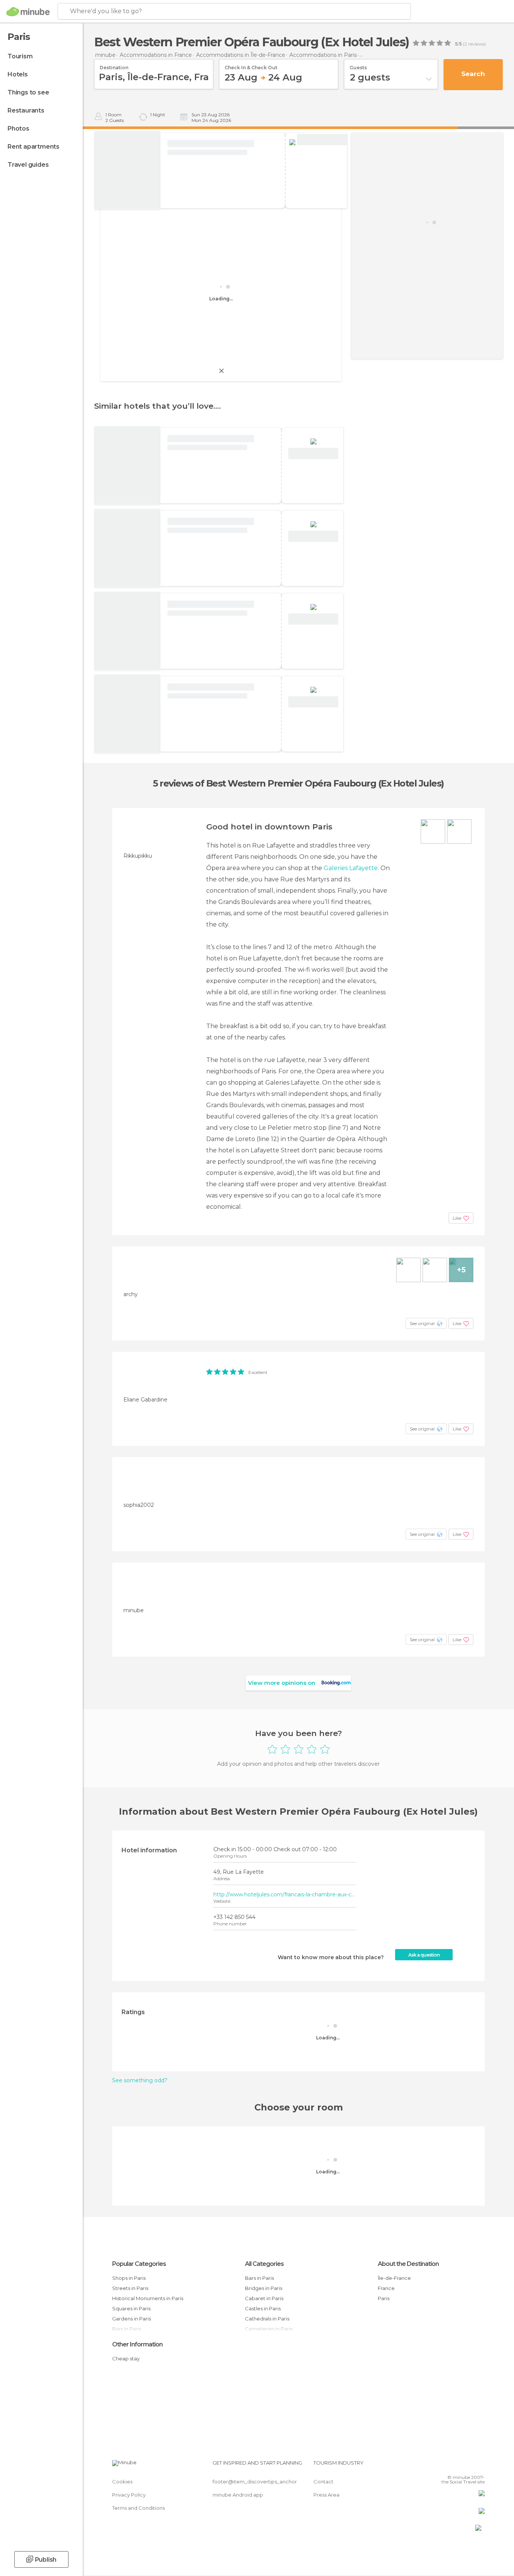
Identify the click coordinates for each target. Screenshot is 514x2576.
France (386, 2288)
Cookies (122, 2482)
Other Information (137, 2344)
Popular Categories (139, 2264)
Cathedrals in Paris (267, 2319)
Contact (323, 2482)
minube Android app (238, 2495)
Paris (384, 2298)
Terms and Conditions (138, 2508)
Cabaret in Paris (264, 2298)
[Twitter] (454, 2466)
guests (358, 65)
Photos (18, 129)
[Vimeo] (467, 2466)
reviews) (476, 44)
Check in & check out (251, 65)
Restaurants (26, 110)
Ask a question (424, 1955)
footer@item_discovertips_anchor (255, 2482)
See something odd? (140, 2080)
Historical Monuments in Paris (148, 2298)
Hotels (18, 74)
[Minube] (28, 12)
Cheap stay (126, 2358)
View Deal (322, 140)
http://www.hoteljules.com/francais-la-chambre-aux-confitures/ (285, 1894)
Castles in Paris (263, 2308)
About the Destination (408, 2264)
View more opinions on (282, 1683)
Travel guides (28, 165)
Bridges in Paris (264, 2288)
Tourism (20, 56)
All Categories (264, 2264)
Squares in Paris (131, 2308)
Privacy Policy (129, 2495)
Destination (114, 65)
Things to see (28, 92)
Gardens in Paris (132, 2319)
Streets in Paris (130, 2288)
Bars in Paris (259, 2278)
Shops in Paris (129, 2278)
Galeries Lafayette (351, 868)
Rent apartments (33, 147)
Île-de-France (394, 2278)
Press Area (326, 2495)
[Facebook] (442, 2466)
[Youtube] (479, 2466)
